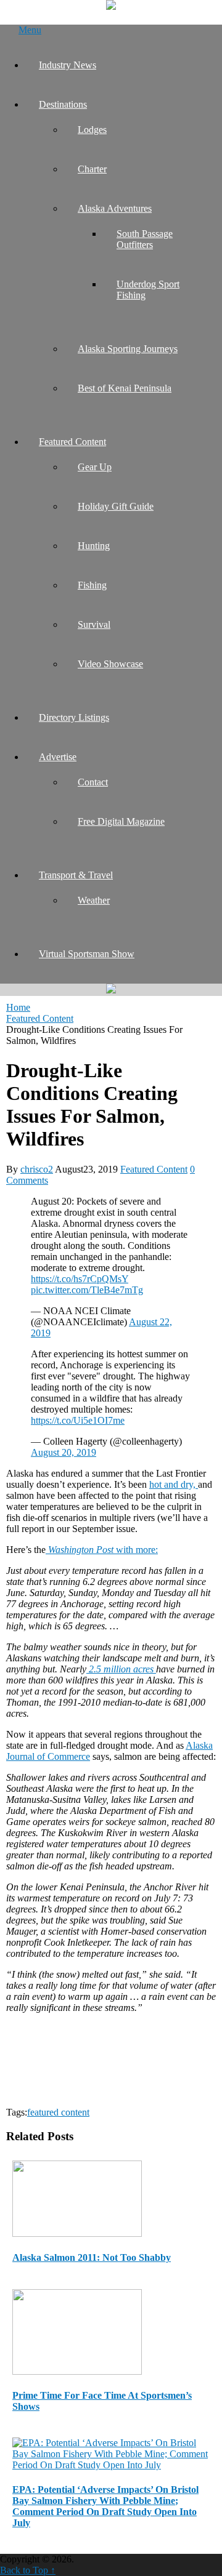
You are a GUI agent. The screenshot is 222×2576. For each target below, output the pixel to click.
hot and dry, (174, 1484)
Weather (94, 900)
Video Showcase (110, 664)
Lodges (92, 130)
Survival (94, 624)
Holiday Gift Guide (116, 506)
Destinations (63, 104)
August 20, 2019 (64, 1452)
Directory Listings (74, 717)
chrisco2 (37, 1169)
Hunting (94, 546)
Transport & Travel (76, 875)
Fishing (92, 585)
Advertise (58, 757)
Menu (30, 30)
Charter (92, 169)
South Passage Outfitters (145, 239)
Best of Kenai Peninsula (125, 388)
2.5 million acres (121, 1669)
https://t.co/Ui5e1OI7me (78, 1420)
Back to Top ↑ (28, 2570)
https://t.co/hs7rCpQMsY (80, 1279)
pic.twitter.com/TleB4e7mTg (87, 1290)
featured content (58, 2112)
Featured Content (72, 442)
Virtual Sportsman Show (87, 954)
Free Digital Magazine (121, 821)
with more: (102, 1550)
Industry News (68, 65)
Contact (93, 782)
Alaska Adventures (115, 208)
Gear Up (95, 467)
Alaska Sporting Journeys (128, 349)
